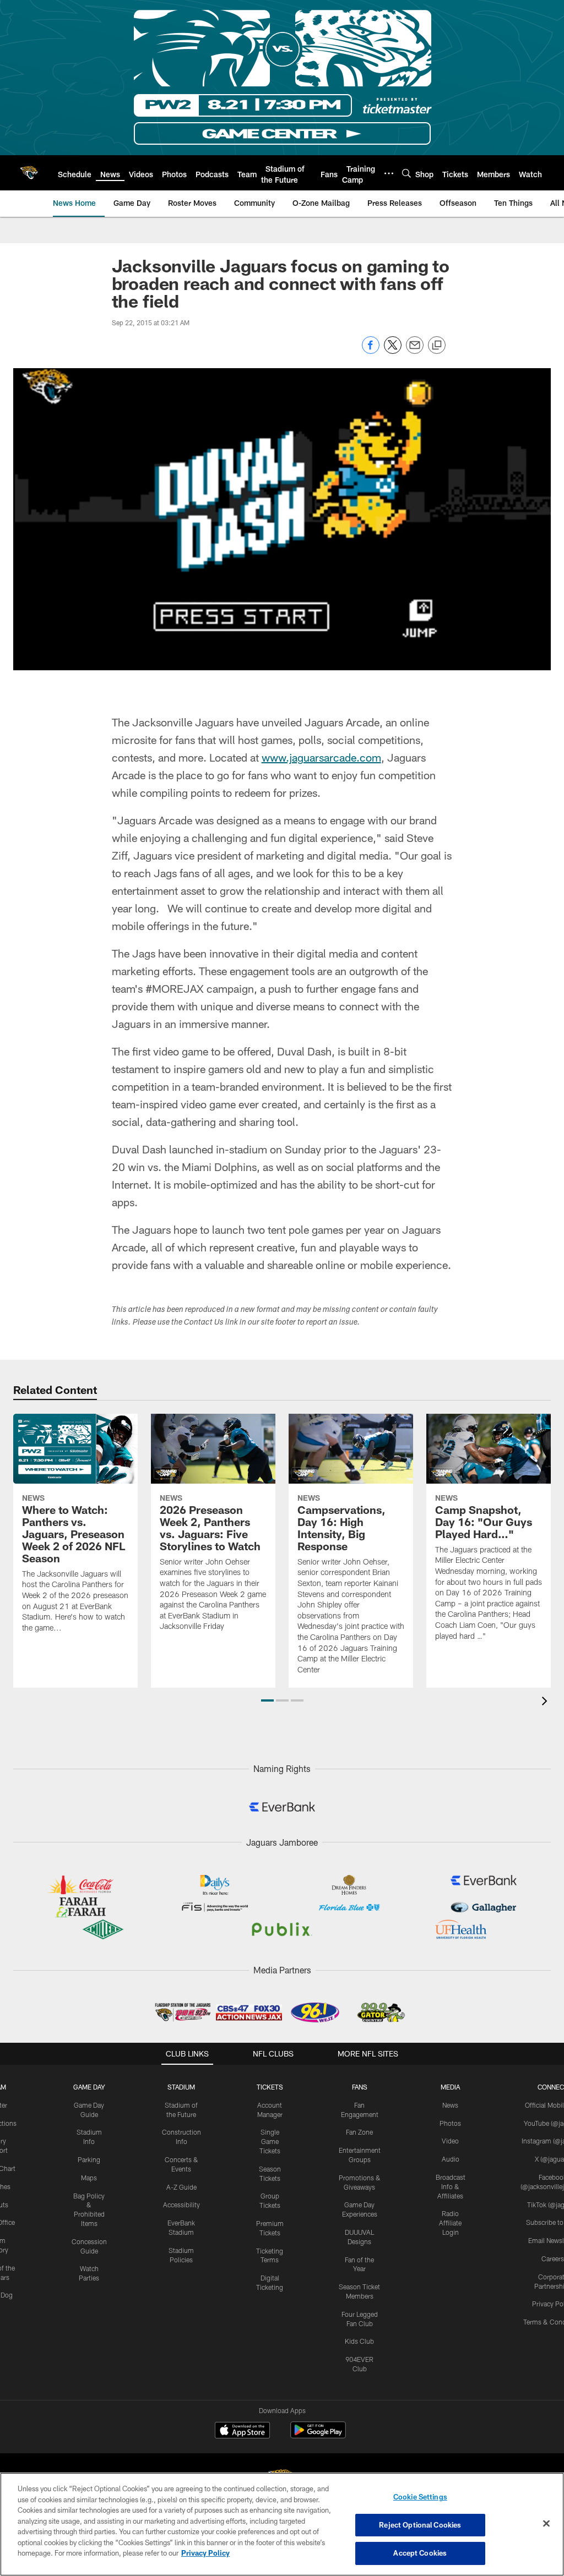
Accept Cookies (420, 2553)
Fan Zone (359, 2132)
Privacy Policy (205, 2553)
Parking (89, 2159)
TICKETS (270, 2087)
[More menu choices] (389, 173)
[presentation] (546, 1702)
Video (450, 2141)
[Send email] (415, 351)
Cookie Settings (420, 2497)
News (450, 2105)
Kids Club (359, 2341)
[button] (267, 1700)
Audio (451, 2159)
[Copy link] (437, 346)
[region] (282, 2524)
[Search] (406, 173)
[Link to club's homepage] (29, 173)
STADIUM (181, 2087)
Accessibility (181, 2205)
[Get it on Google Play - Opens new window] (318, 2435)
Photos (450, 2123)
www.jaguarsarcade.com (321, 757)
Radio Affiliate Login (450, 2223)
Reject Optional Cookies (420, 2525)
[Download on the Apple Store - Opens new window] (242, 2431)
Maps (89, 2178)
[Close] (546, 2524)
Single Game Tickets (270, 2141)
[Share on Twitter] (393, 351)
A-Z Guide (181, 2187)
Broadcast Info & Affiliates (451, 2186)
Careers (553, 2258)
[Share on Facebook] (371, 351)
